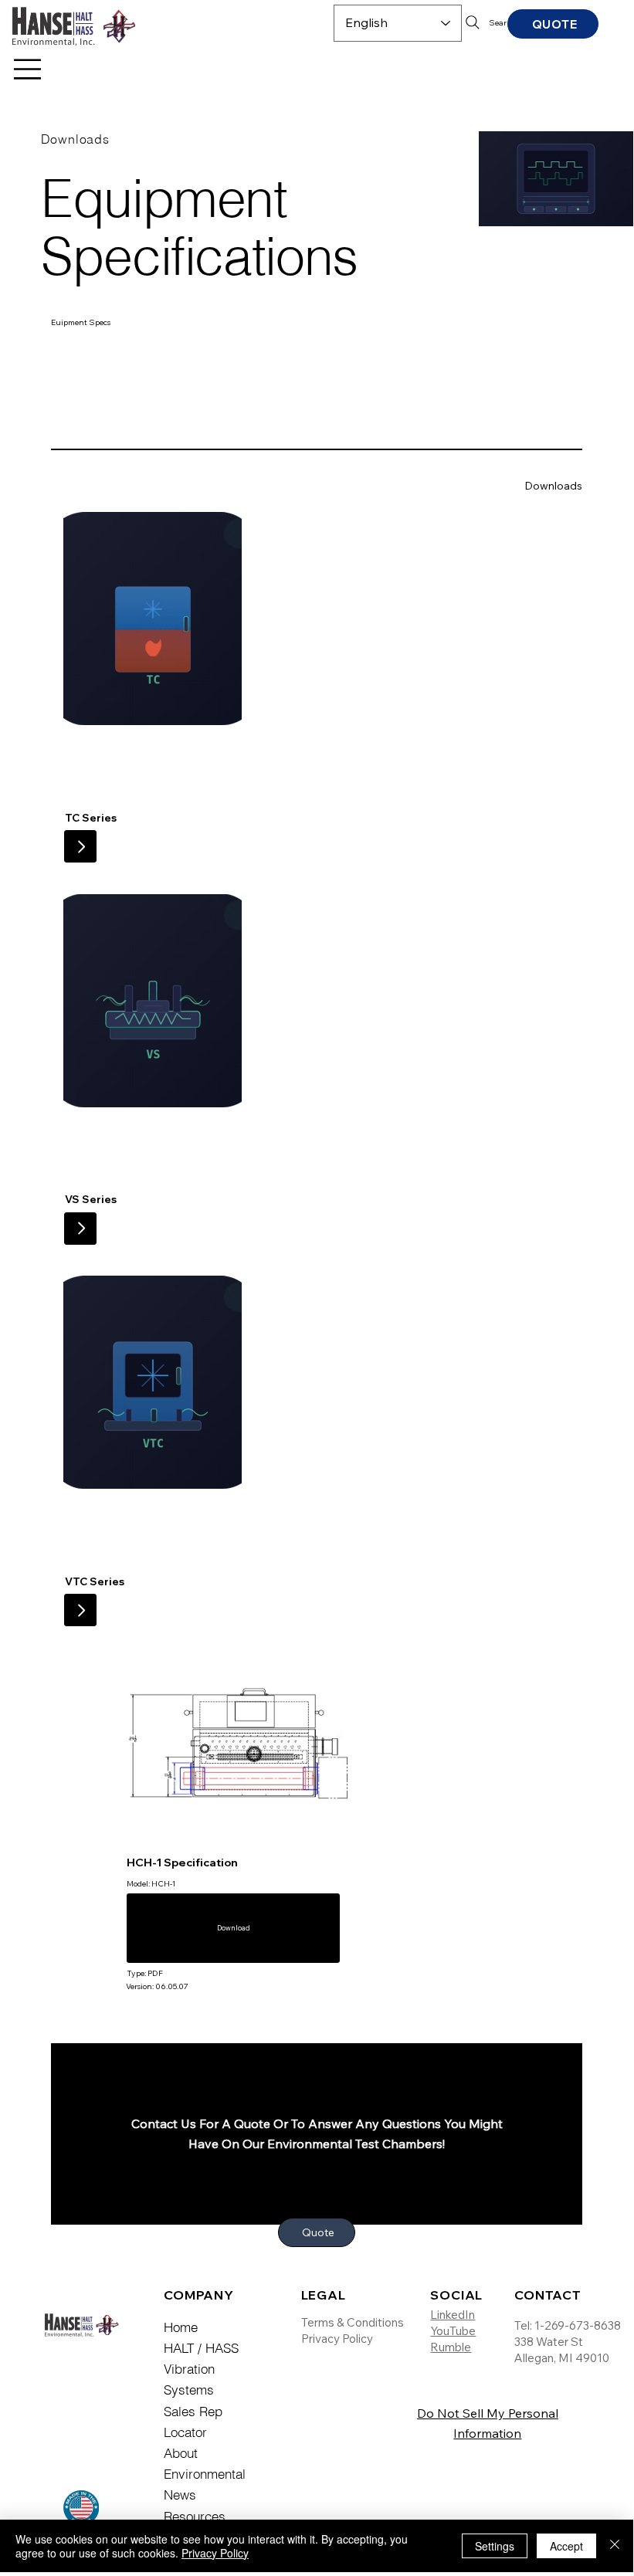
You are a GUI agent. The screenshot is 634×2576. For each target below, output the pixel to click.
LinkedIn (453, 2315)
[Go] (80, 846)
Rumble (451, 2347)
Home (181, 2327)
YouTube (453, 2331)
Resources (195, 2516)
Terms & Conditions (353, 2322)
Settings (495, 2546)
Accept (566, 2546)
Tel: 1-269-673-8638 (568, 2325)
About (181, 2453)
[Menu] (29, 69)
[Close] (615, 2546)
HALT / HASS (203, 2348)
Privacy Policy (337, 2339)
